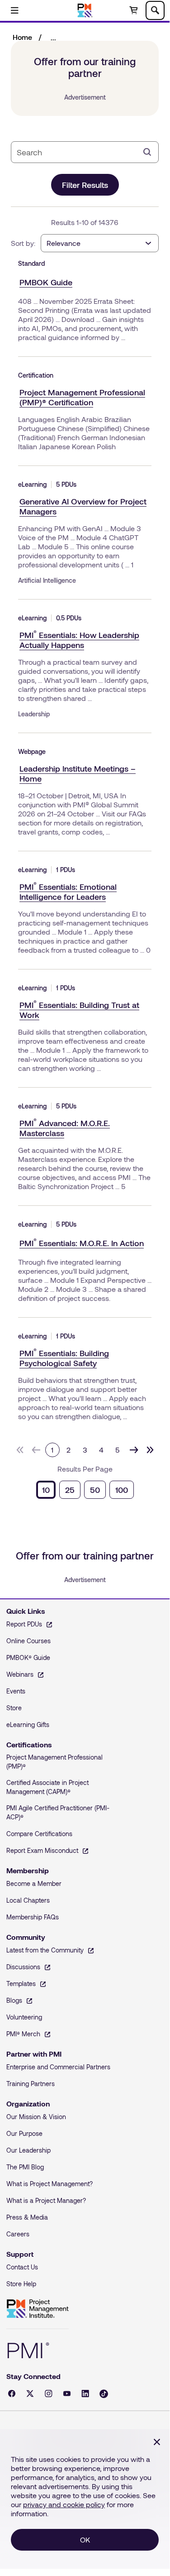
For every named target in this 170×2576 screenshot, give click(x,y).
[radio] (46, 1490)
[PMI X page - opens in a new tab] (30, 2394)
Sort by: (23, 243)
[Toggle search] (155, 10)
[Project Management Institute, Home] (85, 10)
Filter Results (85, 185)
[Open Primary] (14, 10)
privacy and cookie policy (64, 2504)
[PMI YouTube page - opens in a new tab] (67, 2394)
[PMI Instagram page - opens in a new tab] (49, 2394)
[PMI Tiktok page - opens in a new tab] (104, 2394)
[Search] (147, 152)
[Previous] (36, 1450)
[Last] (150, 1450)
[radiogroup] (85, 1490)
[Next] (134, 1450)
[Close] (157, 2442)
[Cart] (133, 10)
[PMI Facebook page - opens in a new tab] (12, 2394)
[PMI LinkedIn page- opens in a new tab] (85, 2394)
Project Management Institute (38, 2309)
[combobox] (78, 152)
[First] (20, 1450)
